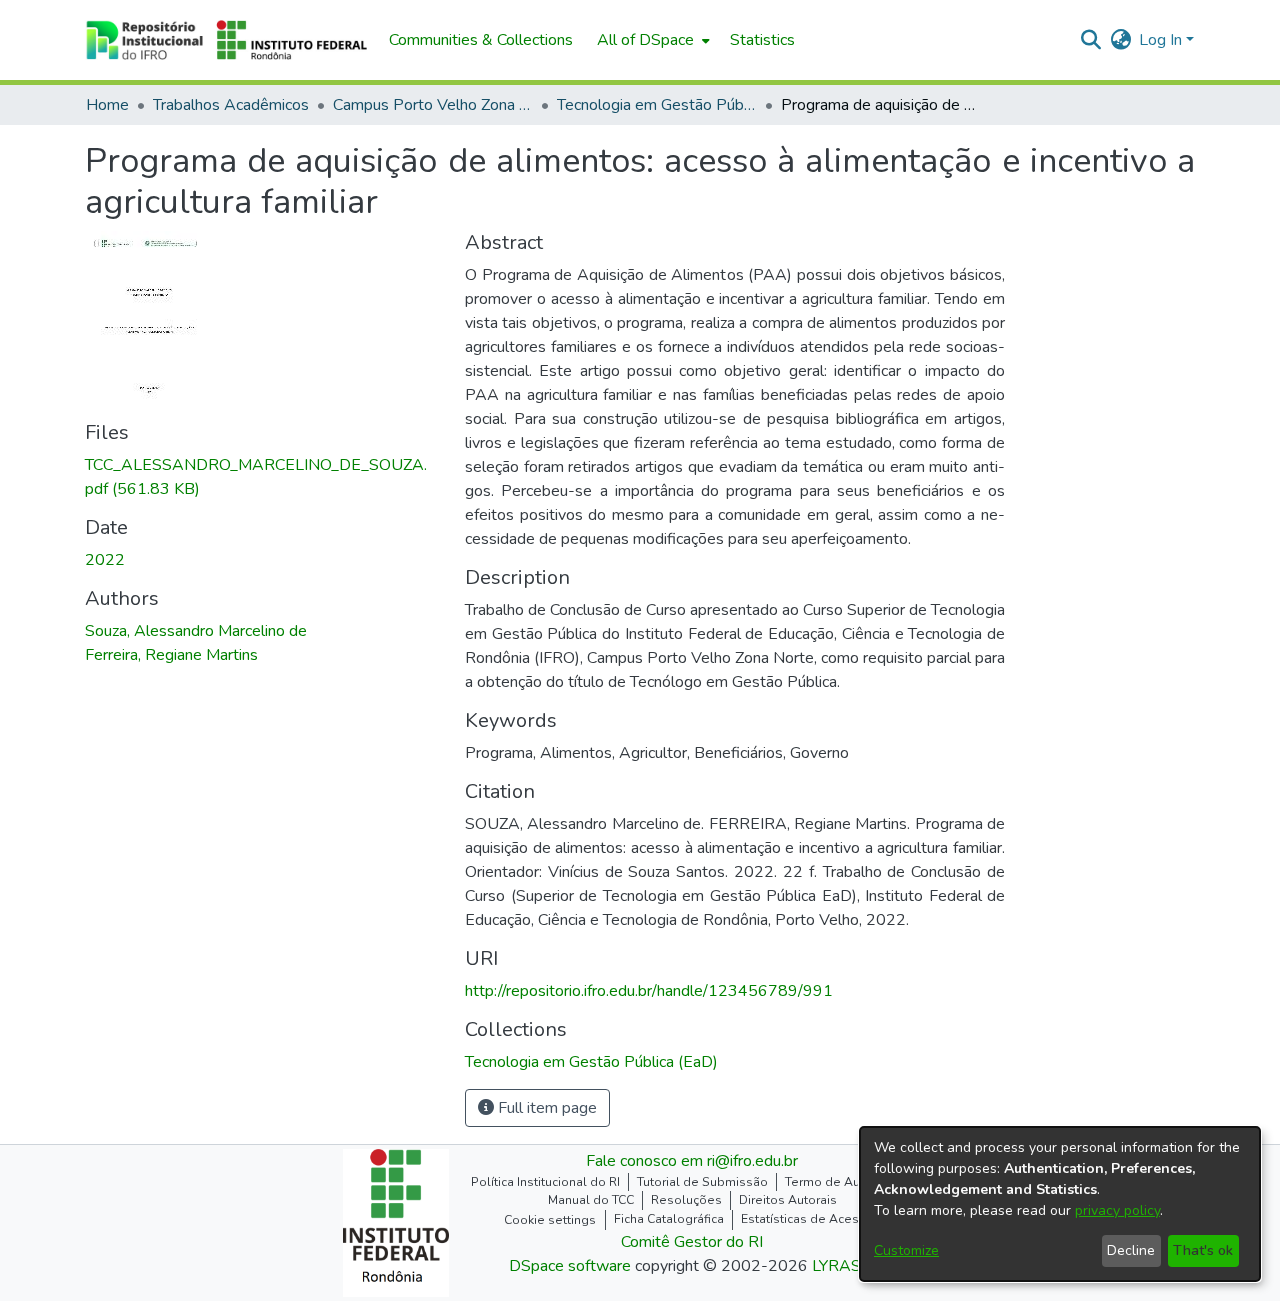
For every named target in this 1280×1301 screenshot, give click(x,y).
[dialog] (1060, 1204)
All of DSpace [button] (645, 40)
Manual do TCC (591, 1200)
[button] (227, 40)
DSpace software (570, 1266)
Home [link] (107, 105)
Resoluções (686, 1200)
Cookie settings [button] (550, 1220)
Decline (1131, 1250)
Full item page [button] (545, 1108)
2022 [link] (105, 560)
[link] (591, 1062)
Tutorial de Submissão (702, 1182)
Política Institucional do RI (545, 1182)
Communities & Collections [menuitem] (481, 40)
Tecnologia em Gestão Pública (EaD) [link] (657, 105)
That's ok (1203, 1250)
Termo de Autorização (849, 1182)
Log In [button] (1162, 40)
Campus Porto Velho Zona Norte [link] (433, 105)
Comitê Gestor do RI (692, 1242)
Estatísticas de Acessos (811, 1219)
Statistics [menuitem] (762, 40)
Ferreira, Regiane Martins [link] (171, 655)
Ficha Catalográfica (669, 1219)
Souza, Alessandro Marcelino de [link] (196, 631)
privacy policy (1117, 1210)
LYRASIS (843, 1266)
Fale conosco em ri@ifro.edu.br (692, 1161)
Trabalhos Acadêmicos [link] (231, 105)
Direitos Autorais (788, 1200)
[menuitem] (651, 40)
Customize (906, 1250)
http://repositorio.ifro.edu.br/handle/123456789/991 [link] (649, 991)
